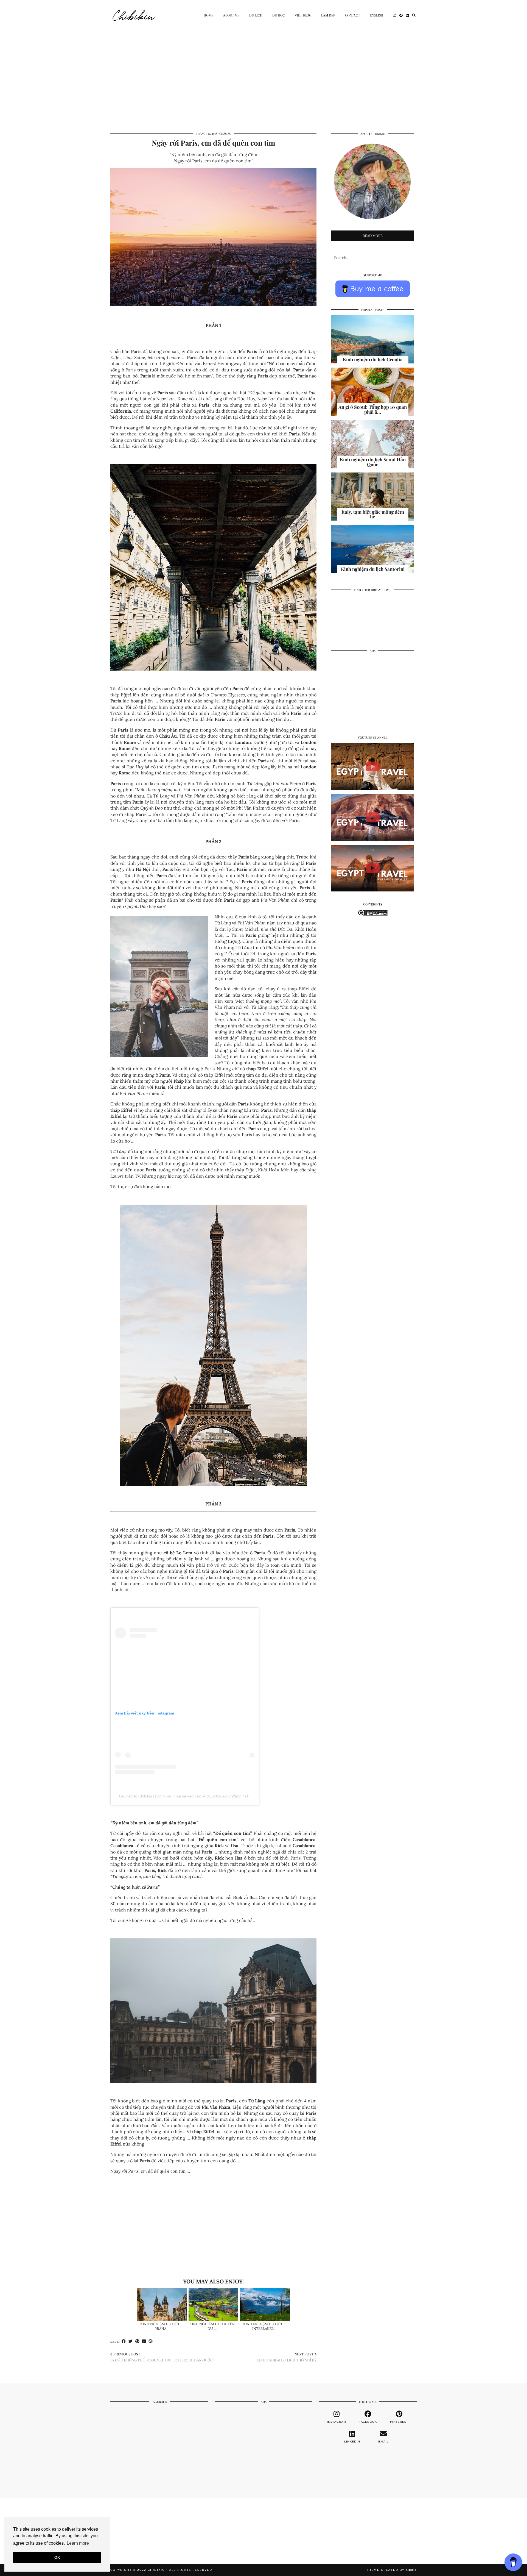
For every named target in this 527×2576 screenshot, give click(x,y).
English (376, 15)
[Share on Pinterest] (137, 2341)
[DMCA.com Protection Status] (373, 914)
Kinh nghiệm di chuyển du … (212, 2326)
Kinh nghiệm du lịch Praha (160, 2326)
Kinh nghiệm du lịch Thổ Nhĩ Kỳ (287, 2357)
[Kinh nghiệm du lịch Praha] (162, 2305)
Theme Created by (392, 2570)
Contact (352, 15)
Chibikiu (134, 15)
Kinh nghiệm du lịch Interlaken (263, 2326)
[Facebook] (401, 15)
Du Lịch (256, 15)
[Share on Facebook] (124, 2341)
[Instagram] (395, 15)
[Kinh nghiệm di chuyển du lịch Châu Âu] (213, 2305)
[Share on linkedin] (144, 2341)
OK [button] (57, 2557)
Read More (373, 236)
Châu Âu (225, 134)
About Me (231, 15)
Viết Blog (303, 15)
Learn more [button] (78, 2543)
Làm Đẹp (328, 15)
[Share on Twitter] (131, 2341)
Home (208, 15)
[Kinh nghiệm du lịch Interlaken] (265, 2305)
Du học (279, 15)
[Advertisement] (263, 71)
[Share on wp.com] (151, 2341)
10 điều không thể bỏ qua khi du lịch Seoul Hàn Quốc (162, 2357)
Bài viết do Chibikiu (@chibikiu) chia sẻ (153, 1796)
